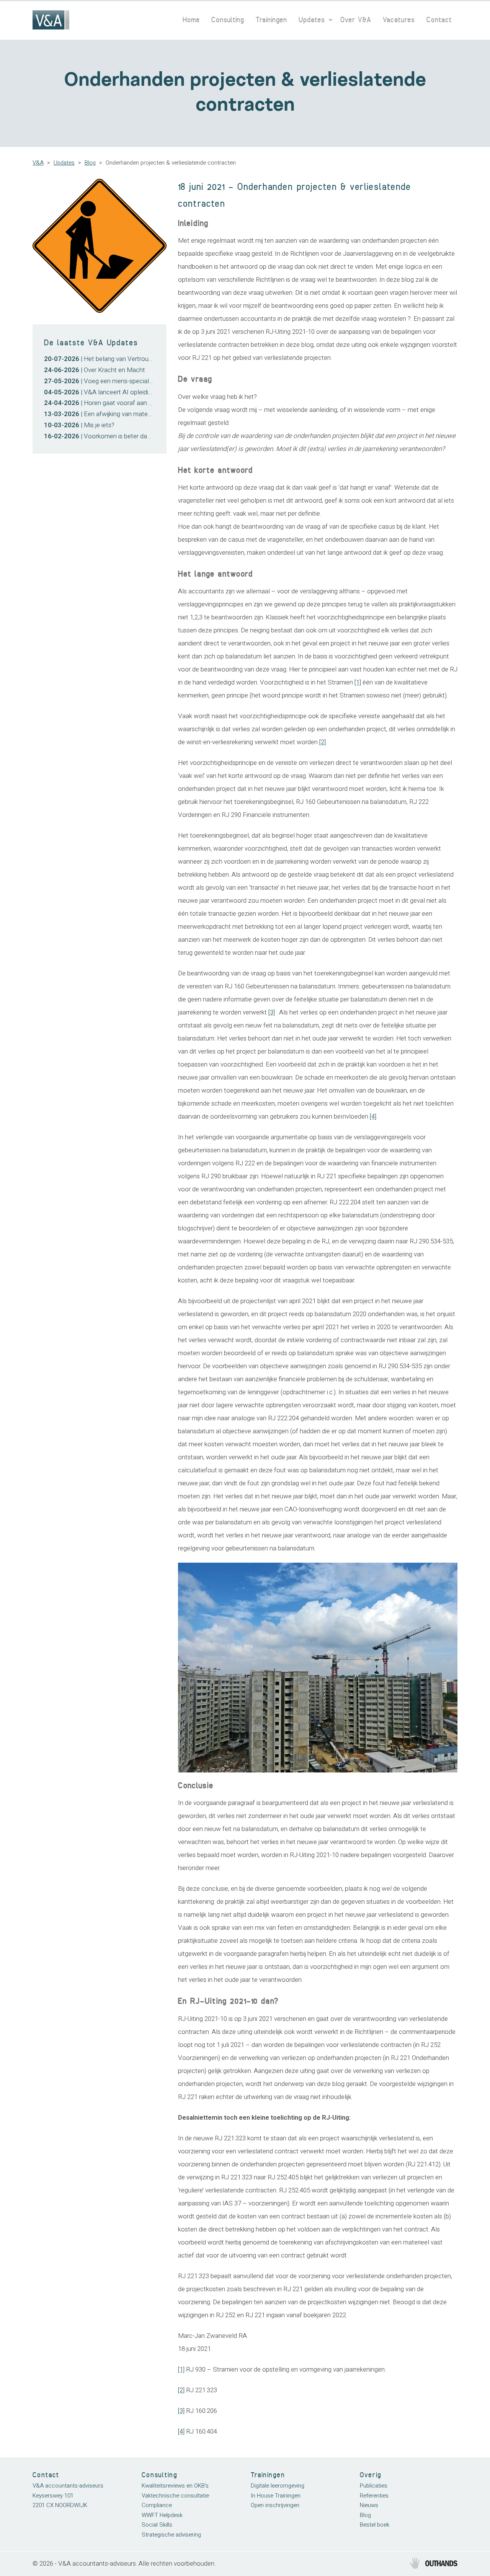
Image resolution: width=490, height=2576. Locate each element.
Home (191, 20)
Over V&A (356, 20)
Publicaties (374, 2486)
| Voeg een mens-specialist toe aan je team (122, 381)
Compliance (157, 2505)
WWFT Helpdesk (162, 2515)
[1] (358, 682)
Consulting (228, 20)
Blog (90, 163)
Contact (439, 20)
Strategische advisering (171, 2535)
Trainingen (271, 20)
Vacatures (399, 20)
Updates (312, 20)
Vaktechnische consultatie (175, 2496)
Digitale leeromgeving (278, 2486)
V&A (38, 163)
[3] (272, 1012)
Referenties (374, 2496)
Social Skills (157, 2525)
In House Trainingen (276, 2496)
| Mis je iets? (79, 425)
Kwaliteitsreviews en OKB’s (175, 2486)
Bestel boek (375, 2525)
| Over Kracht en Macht (95, 370)
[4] (373, 1116)
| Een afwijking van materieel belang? (113, 414)
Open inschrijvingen (275, 2505)
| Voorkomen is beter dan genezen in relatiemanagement (141, 436)
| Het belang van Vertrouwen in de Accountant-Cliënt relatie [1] (149, 359)
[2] (323, 742)
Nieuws (369, 2505)
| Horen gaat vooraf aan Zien (102, 403)
